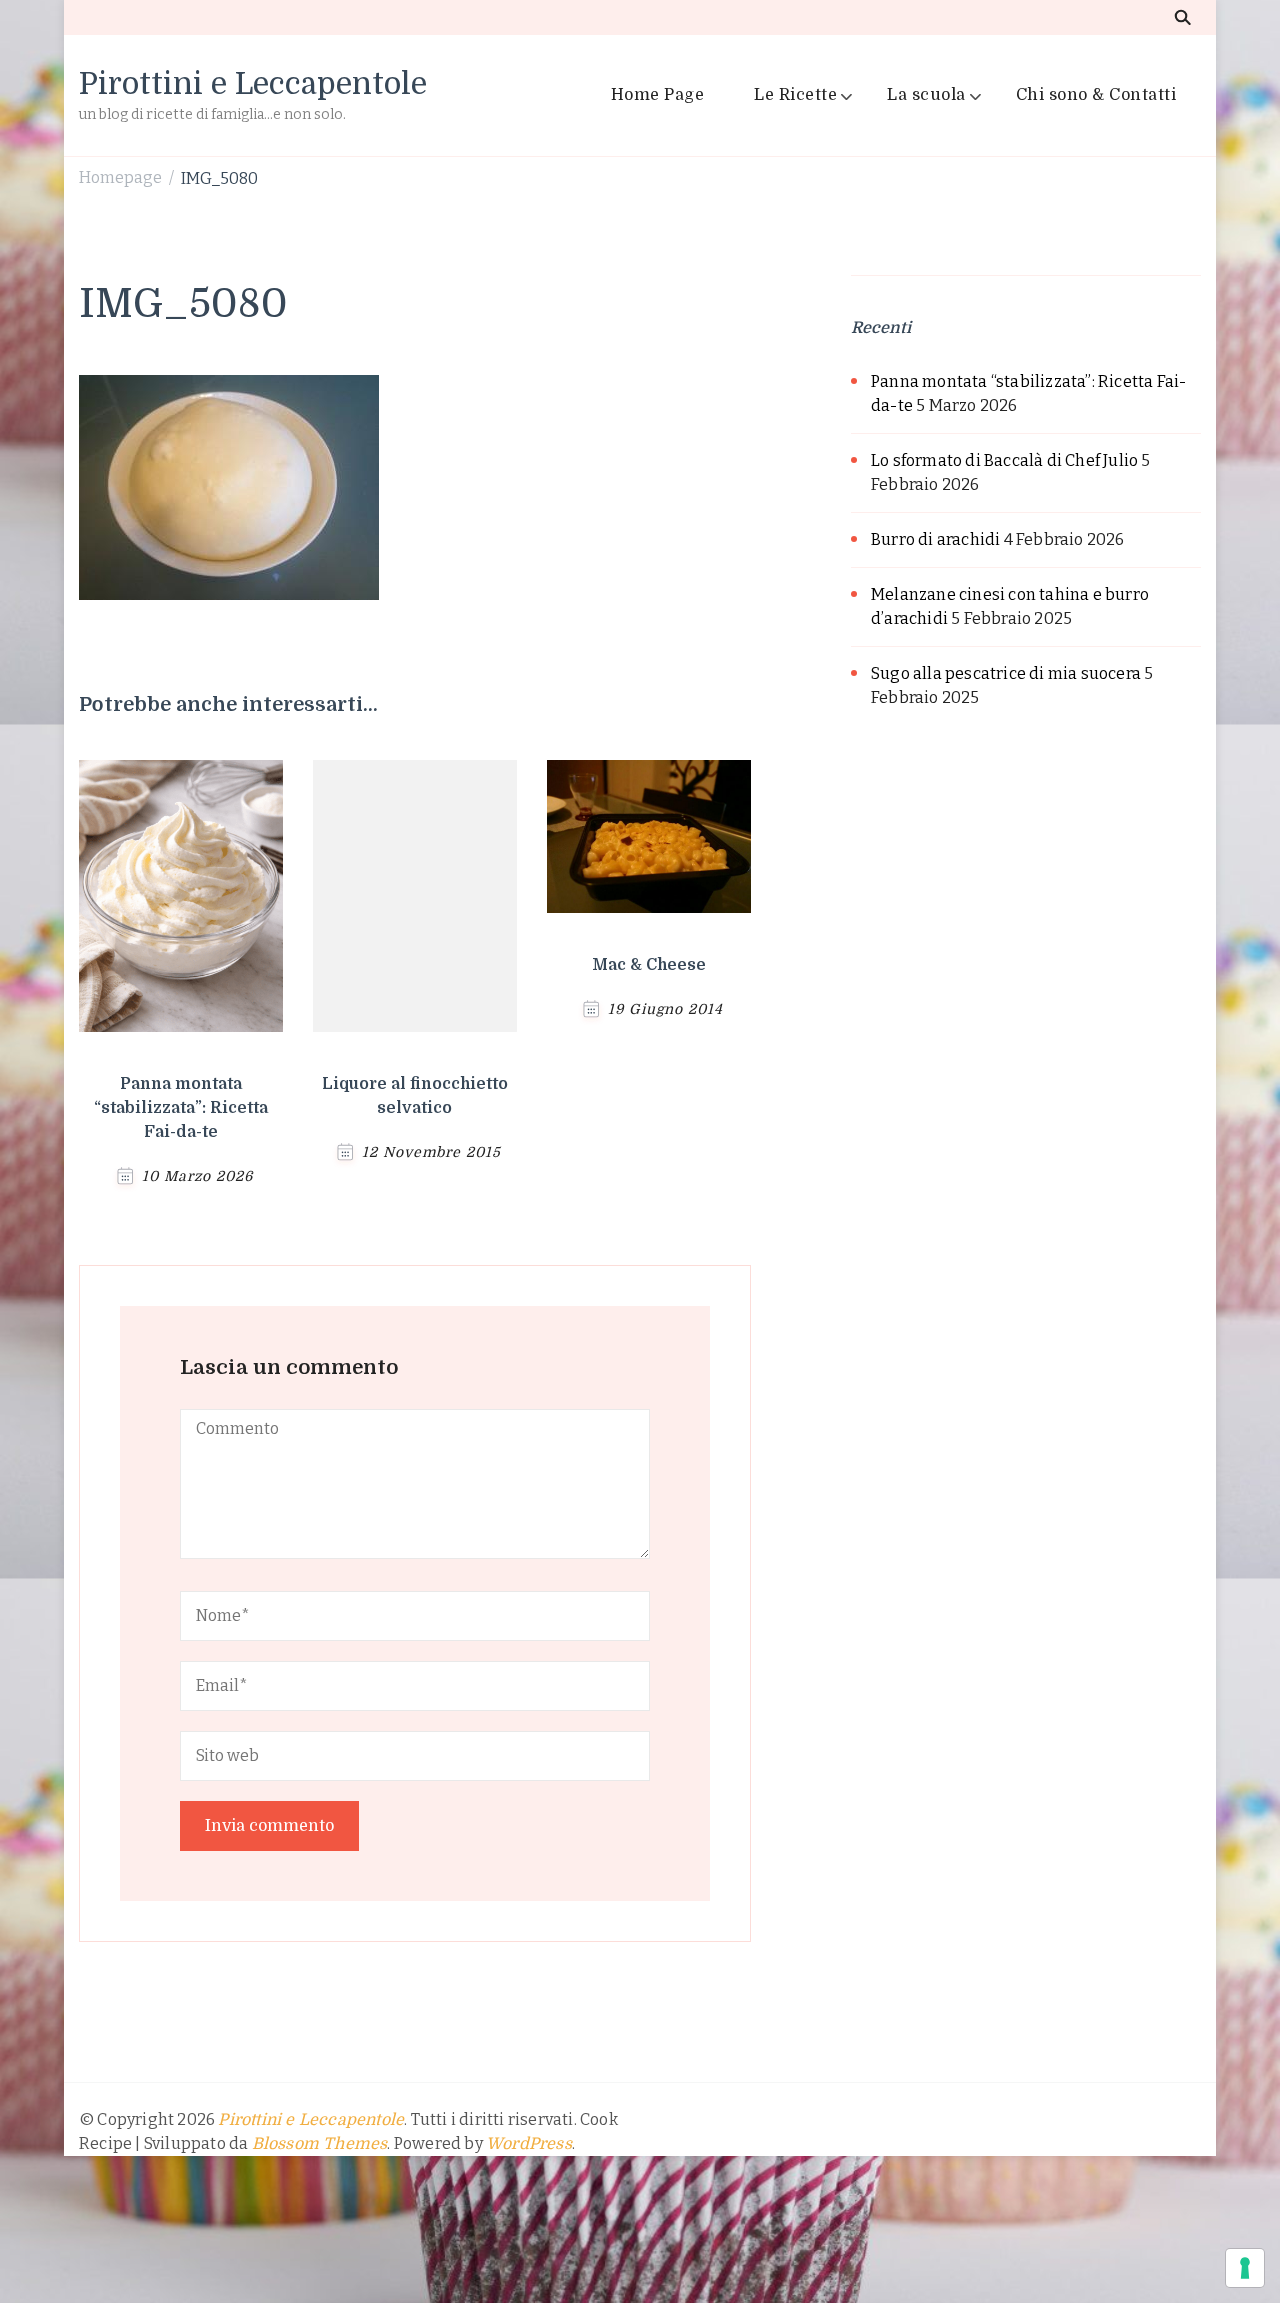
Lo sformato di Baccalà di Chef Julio (1004, 460)
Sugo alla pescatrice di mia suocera (1006, 673)
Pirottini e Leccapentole (253, 84)
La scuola (926, 95)
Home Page (658, 95)
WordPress (529, 2144)
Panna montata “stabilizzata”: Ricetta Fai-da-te (181, 1108)
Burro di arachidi (935, 539)
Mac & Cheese (649, 965)
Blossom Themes (320, 2144)
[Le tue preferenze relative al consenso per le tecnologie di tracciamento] (1245, 2268)
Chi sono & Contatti (1096, 95)
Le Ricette (795, 95)
